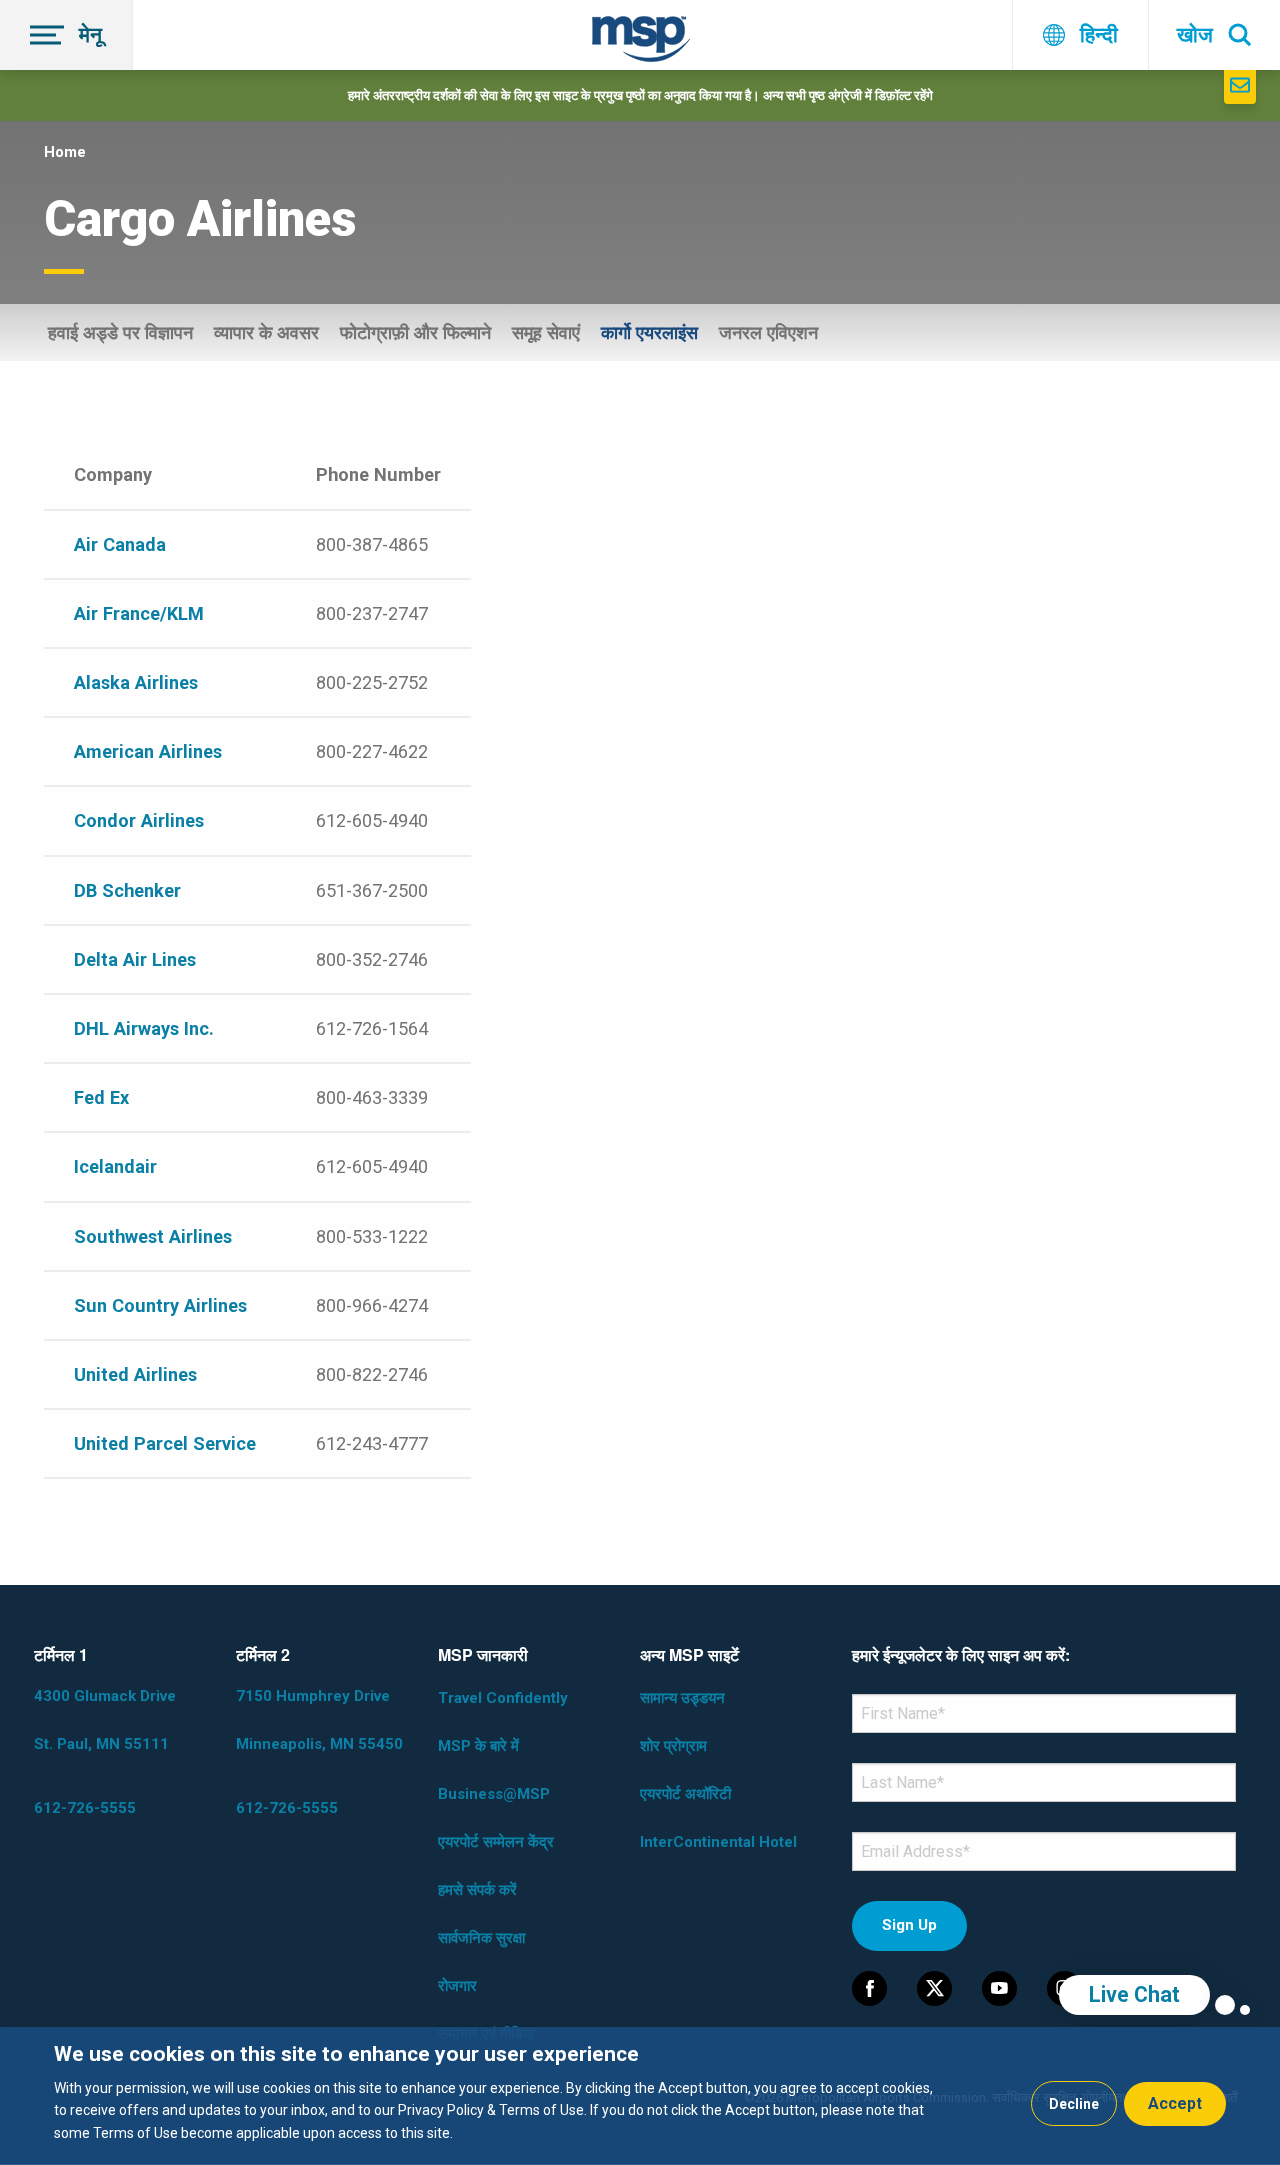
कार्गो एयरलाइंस (649, 332)
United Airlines (135, 1374)
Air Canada (120, 544)
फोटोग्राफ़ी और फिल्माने (415, 332)
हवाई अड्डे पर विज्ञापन (120, 332)
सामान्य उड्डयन (682, 1698)
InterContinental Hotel (718, 1842)
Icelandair (115, 1166)
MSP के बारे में (478, 1746)
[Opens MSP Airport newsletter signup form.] (1240, 87)
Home (65, 152)
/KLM (182, 613)
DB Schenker (127, 890)
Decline (1074, 2104)
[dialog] (640, 2096)
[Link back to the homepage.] (641, 42)
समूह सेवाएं (546, 332)
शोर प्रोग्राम (673, 1746)
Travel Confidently (503, 1698)
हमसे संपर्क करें (477, 1890)
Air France (117, 613)
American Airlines (148, 751)
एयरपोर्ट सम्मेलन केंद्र (496, 1842)
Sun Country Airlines (160, 1305)
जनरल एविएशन (768, 332)
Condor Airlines (139, 820)
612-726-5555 (85, 1808)
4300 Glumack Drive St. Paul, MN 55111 (105, 1720)
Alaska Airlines (136, 682)
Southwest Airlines (153, 1236)
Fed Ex (101, 1097)
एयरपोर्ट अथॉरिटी (685, 1794)
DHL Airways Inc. (144, 1028)
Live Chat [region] (1134, 1994)
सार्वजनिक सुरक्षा (481, 1938)
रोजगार (457, 1986)
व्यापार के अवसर (266, 332)
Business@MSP (494, 1794)
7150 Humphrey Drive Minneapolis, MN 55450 (319, 1720)
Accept (1175, 2103)
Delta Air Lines (135, 959)
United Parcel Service (165, 1443)
